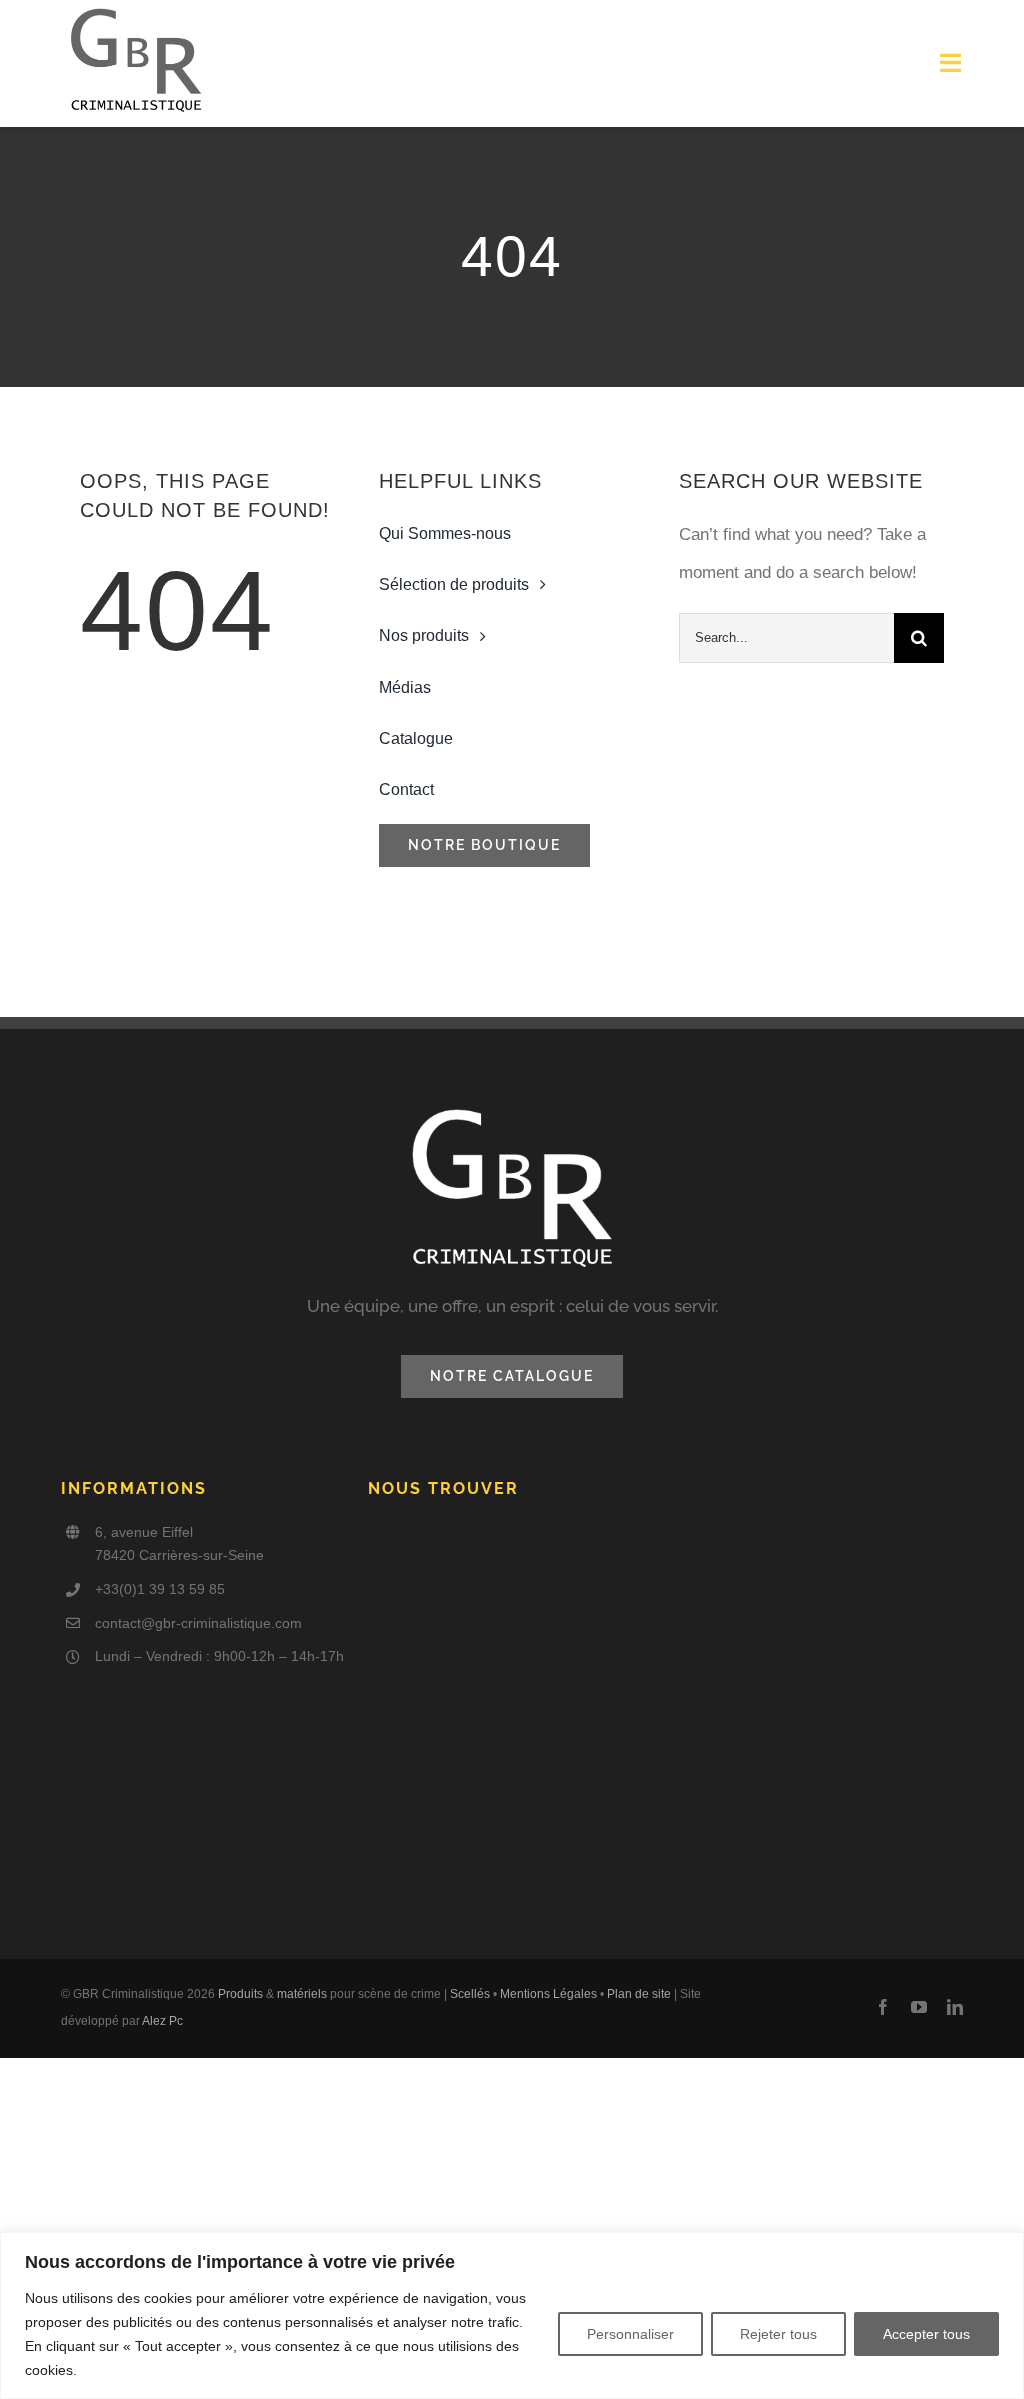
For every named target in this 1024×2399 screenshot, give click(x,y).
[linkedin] (955, 2007)
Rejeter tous (778, 2334)
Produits (240, 1994)
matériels (302, 1994)
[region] (512, 2315)
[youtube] (919, 2007)
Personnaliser (630, 2334)
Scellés (470, 1994)
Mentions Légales (548, 1994)
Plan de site (639, 1994)
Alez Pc (162, 2021)
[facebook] (883, 2007)
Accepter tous (926, 2334)
